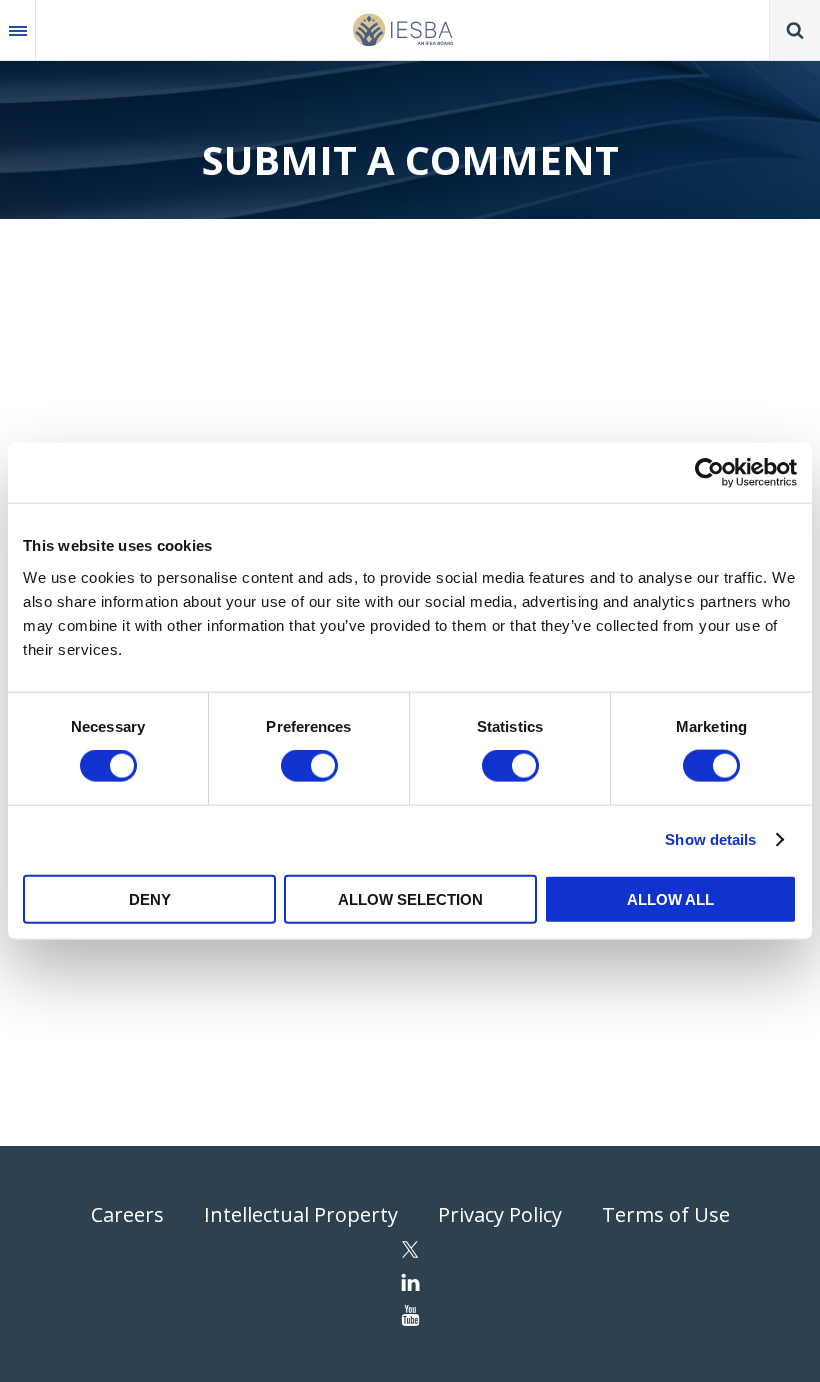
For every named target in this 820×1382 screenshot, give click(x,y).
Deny (150, 898)
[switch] (309, 766)
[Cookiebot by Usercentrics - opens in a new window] (709, 473)
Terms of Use (666, 1214)
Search (795, 30)
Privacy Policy (500, 1214)
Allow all (670, 898)
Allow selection (410, 898)
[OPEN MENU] (18, 30)
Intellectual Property (301, 1214)
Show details (710, 839)
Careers (127, 1214)
